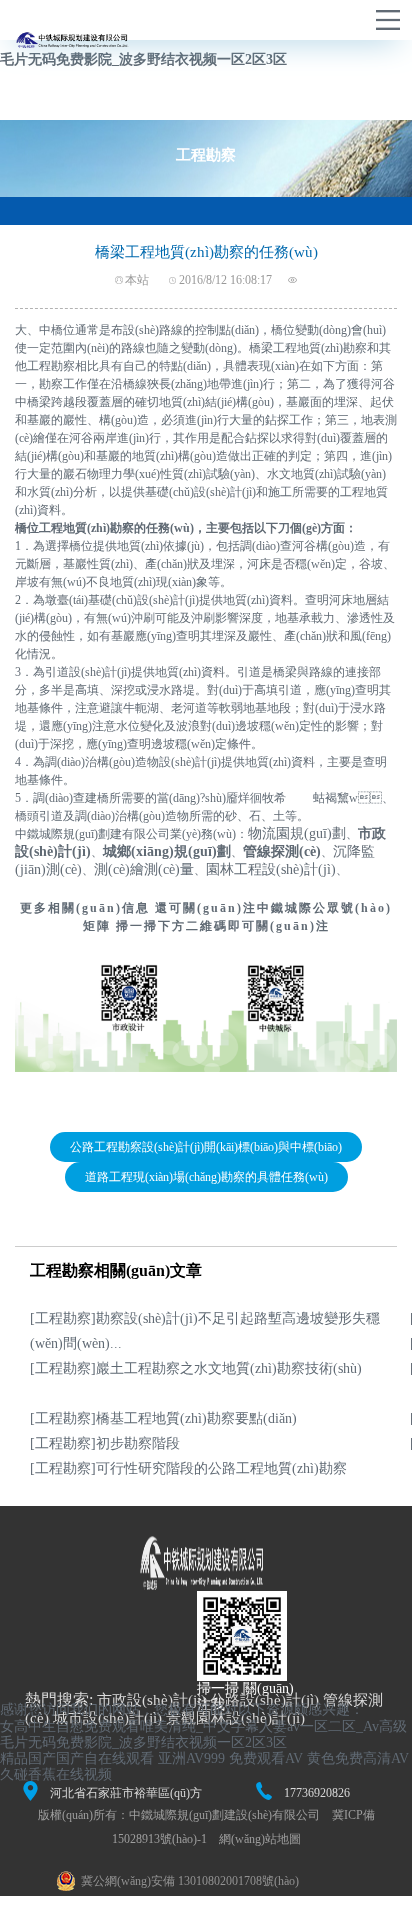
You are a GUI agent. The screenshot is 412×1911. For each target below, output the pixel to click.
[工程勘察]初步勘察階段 (105, 1443)
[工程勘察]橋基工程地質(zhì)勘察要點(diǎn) (163, 1418)
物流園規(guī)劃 (297, 833)
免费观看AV (266, 1758)
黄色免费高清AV (358, 1758)
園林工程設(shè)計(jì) (271, 869)
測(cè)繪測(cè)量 (144, 869)
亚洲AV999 (191, 1758)
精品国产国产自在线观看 (77, 1758)
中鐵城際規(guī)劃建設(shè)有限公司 (224, 1815)
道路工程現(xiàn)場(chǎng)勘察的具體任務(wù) (206, 1177)
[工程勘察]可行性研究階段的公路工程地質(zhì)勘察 (188, 1468)
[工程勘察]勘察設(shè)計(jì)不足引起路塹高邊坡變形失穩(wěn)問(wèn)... (205, 1331)
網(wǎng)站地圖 (260, 1839)
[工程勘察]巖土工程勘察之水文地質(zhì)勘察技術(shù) (196, 1368)
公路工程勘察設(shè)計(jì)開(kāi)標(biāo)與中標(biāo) (206, 1147)
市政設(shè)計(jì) (151, 1700)
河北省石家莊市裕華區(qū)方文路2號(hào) (126, 1794)
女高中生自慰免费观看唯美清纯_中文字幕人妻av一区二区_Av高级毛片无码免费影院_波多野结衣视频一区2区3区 (203, 1734)
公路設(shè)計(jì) (264, 1700)
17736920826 (317, 1793)
